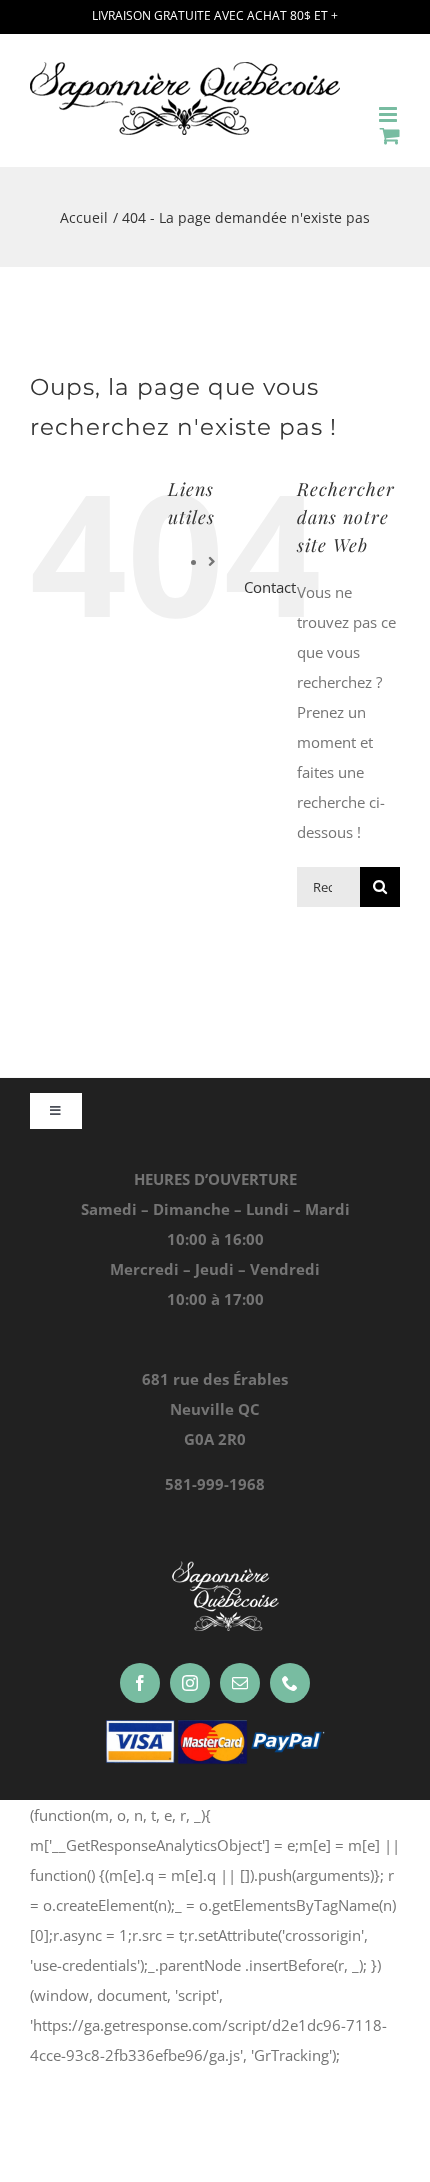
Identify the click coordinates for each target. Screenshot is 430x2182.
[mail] (240, 1683)
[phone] (290, 1683)
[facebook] (140, 1683)
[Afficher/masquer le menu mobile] (389, 114)
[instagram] (190, 1683)
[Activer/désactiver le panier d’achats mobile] (390, 135)
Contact (270, 587)
